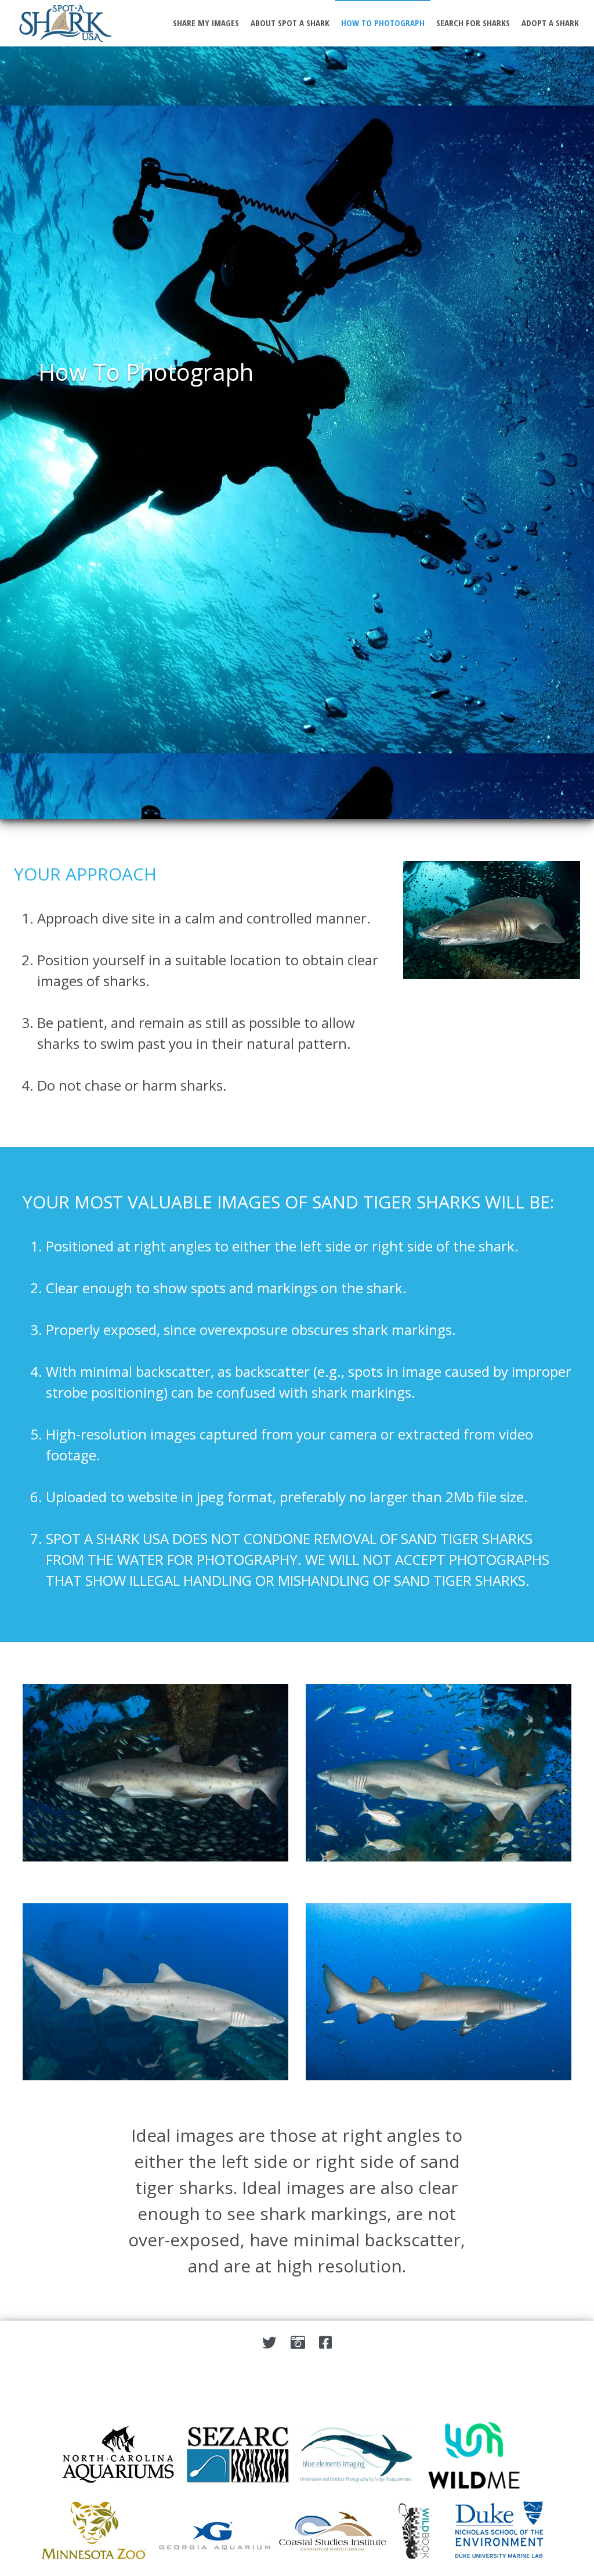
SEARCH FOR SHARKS (473, 23)
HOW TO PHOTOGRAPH (383, 23)
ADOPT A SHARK (550, 23)
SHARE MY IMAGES (206, 23)
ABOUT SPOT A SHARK (290, 23)
